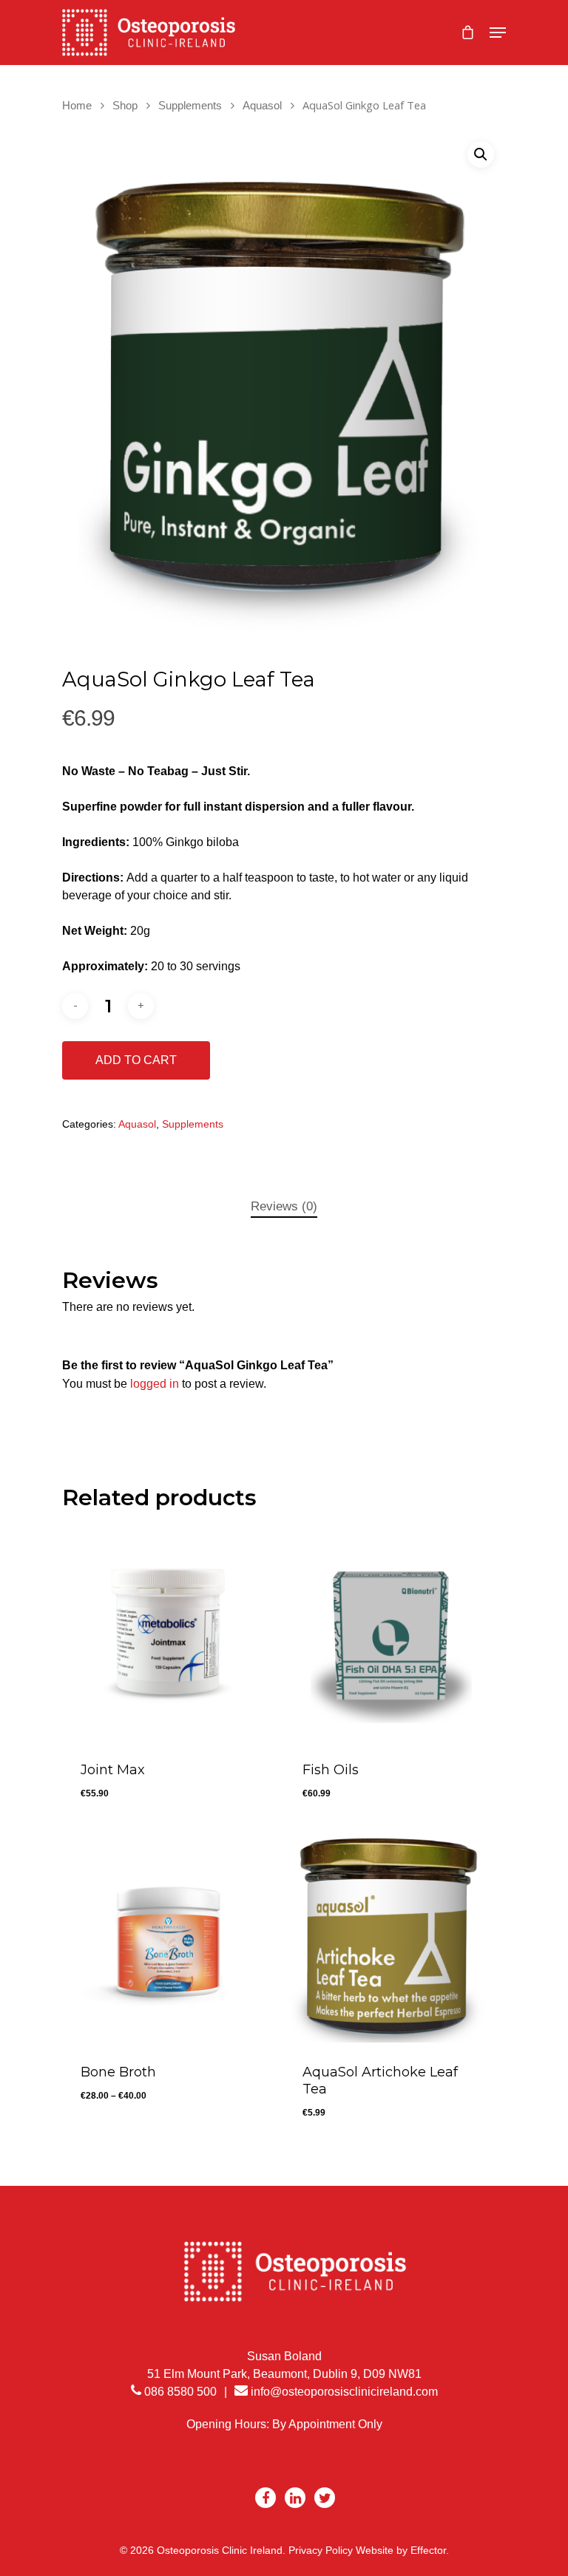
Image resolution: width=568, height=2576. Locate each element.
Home (77, 106)
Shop (125, 106)
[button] (481, 154)
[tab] (284, 1207)
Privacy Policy (321, 2550)
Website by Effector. (402, 2550)
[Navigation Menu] (498, 33)
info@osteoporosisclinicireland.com (344, 2392)
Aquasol (262, 106)
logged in (155, 1384)
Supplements (190, 106)
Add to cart (136, 1060)
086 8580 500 (179, 2392)
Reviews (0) (284, 1206)
